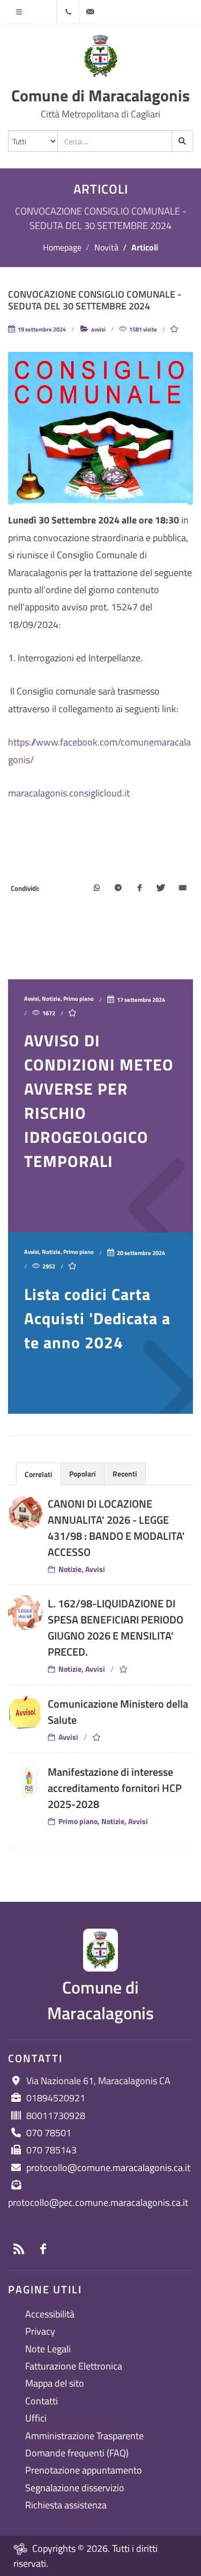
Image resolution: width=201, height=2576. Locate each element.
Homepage (62, 247)
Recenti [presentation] (125, 1474)
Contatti (42, 2401)
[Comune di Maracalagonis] (101, 56)
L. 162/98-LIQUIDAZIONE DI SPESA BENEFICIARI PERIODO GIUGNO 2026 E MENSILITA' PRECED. (116, 1627)
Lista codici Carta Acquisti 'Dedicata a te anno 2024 (97, 1318)
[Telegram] (118, 889)
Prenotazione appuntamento (84, 2470)
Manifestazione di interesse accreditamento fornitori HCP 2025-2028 (115, 1788)
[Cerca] (182, 141)
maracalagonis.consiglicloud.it (69, 793)
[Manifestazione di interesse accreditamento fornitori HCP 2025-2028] (25, 1781)
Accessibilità (50, 2314)
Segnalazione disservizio (75, 2488)
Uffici (36, 2418)
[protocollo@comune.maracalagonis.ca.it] (90, 12)
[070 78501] (68, 12)
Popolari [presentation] (83, 1474)
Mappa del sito (55, 2383)
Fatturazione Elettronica (74, 2366)
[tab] (39, 1474)
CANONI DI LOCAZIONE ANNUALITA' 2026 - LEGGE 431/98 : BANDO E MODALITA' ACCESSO (116, 1528)
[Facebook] (139, 889)
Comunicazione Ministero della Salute (118, 1712)
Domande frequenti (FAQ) (77, 2453)
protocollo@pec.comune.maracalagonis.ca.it (98, 2202)
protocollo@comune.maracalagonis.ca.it (108, 2168)
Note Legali (48, 2349)
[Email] (182, 889)
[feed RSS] (19, 2249)
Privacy (40, 2331)
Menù (19, 12)
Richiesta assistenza (66, 2505)
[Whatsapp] (96, 889)
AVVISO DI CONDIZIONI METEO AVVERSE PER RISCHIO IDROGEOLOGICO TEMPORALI (99, 1101)
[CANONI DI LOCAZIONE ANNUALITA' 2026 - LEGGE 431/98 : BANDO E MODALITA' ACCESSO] (25, 1513)
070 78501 (49, 2133)
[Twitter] (161, 889)
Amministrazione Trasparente (84, 2436)
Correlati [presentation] (39, 1474)
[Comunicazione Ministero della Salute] (25, 1713)
